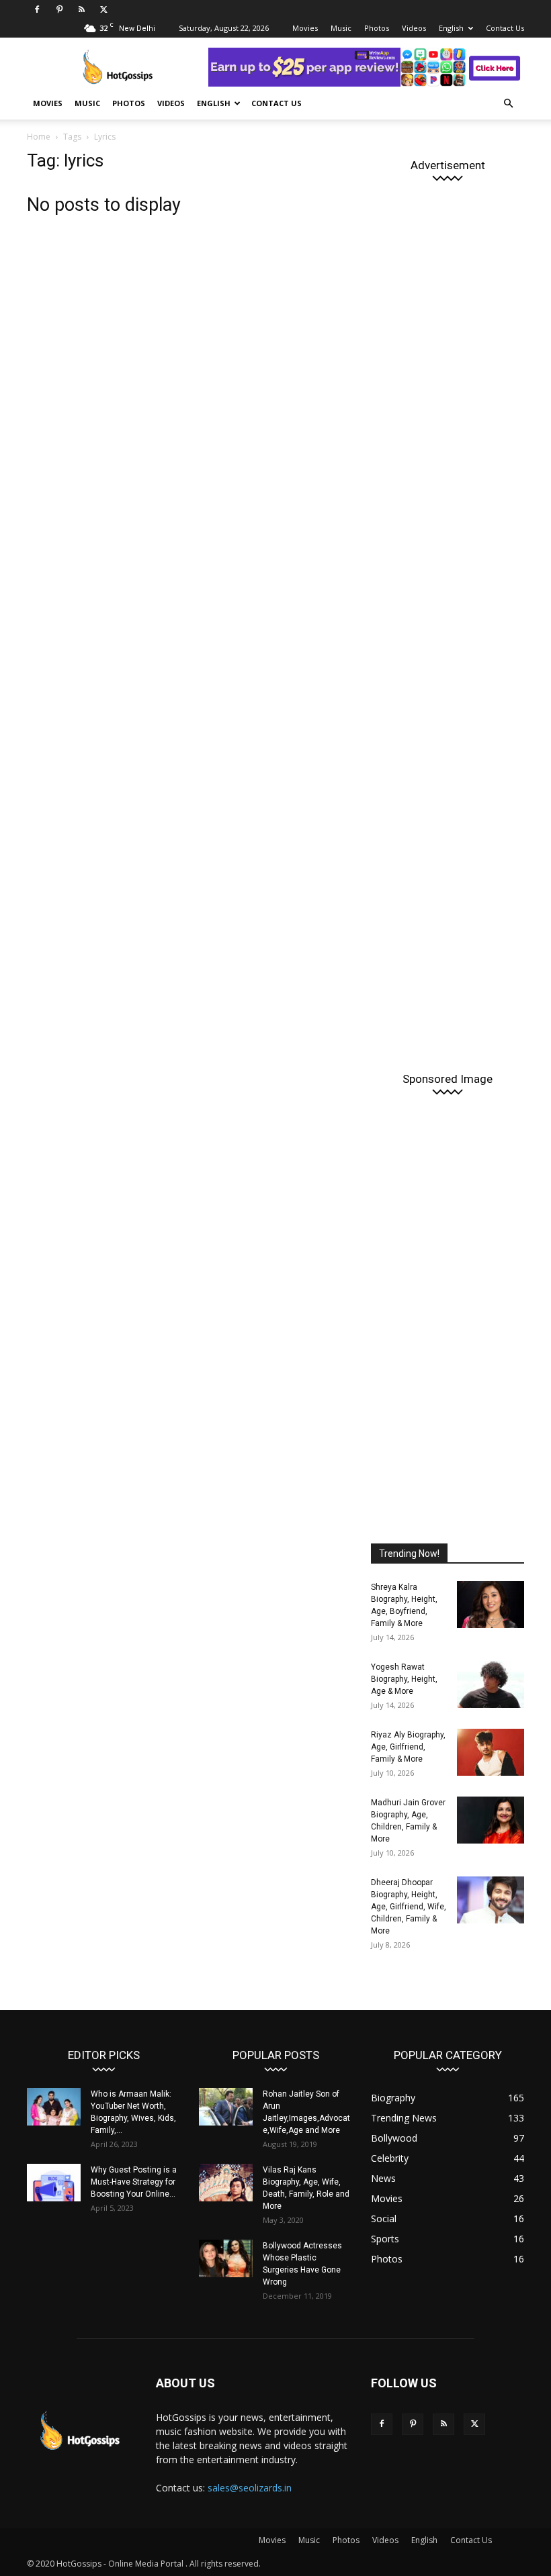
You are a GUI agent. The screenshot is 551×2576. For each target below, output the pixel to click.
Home (39, 137)
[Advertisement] (448, 618)
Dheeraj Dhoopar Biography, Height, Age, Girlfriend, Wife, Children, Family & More (409, 1907)
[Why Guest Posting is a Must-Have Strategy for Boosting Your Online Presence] (54, 2183)
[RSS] (81, 9)
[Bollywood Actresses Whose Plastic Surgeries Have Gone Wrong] (226, 2258)
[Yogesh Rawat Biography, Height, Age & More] (491, 1684)
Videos (414, 28)
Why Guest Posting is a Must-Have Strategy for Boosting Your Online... (134, 2182)
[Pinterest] (59, 9)
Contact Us (505, 28)
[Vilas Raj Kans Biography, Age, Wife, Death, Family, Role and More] (226, 2183)
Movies (305, 28)
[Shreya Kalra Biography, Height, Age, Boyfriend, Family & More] (491, 1605)
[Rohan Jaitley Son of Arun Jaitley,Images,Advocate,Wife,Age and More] (226, 2107)
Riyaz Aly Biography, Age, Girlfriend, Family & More (408, 1747)
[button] (508, 104)
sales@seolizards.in (250, 2488)
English (451, 28)
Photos (377, 28)
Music (341, 28)
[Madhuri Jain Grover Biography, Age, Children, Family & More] (491, 1820)
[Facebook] (37, 9)
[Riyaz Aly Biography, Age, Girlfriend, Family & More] (491, 1752)
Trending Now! (409, 1554)
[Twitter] (103, 9)
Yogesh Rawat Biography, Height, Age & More (404, 1679)
